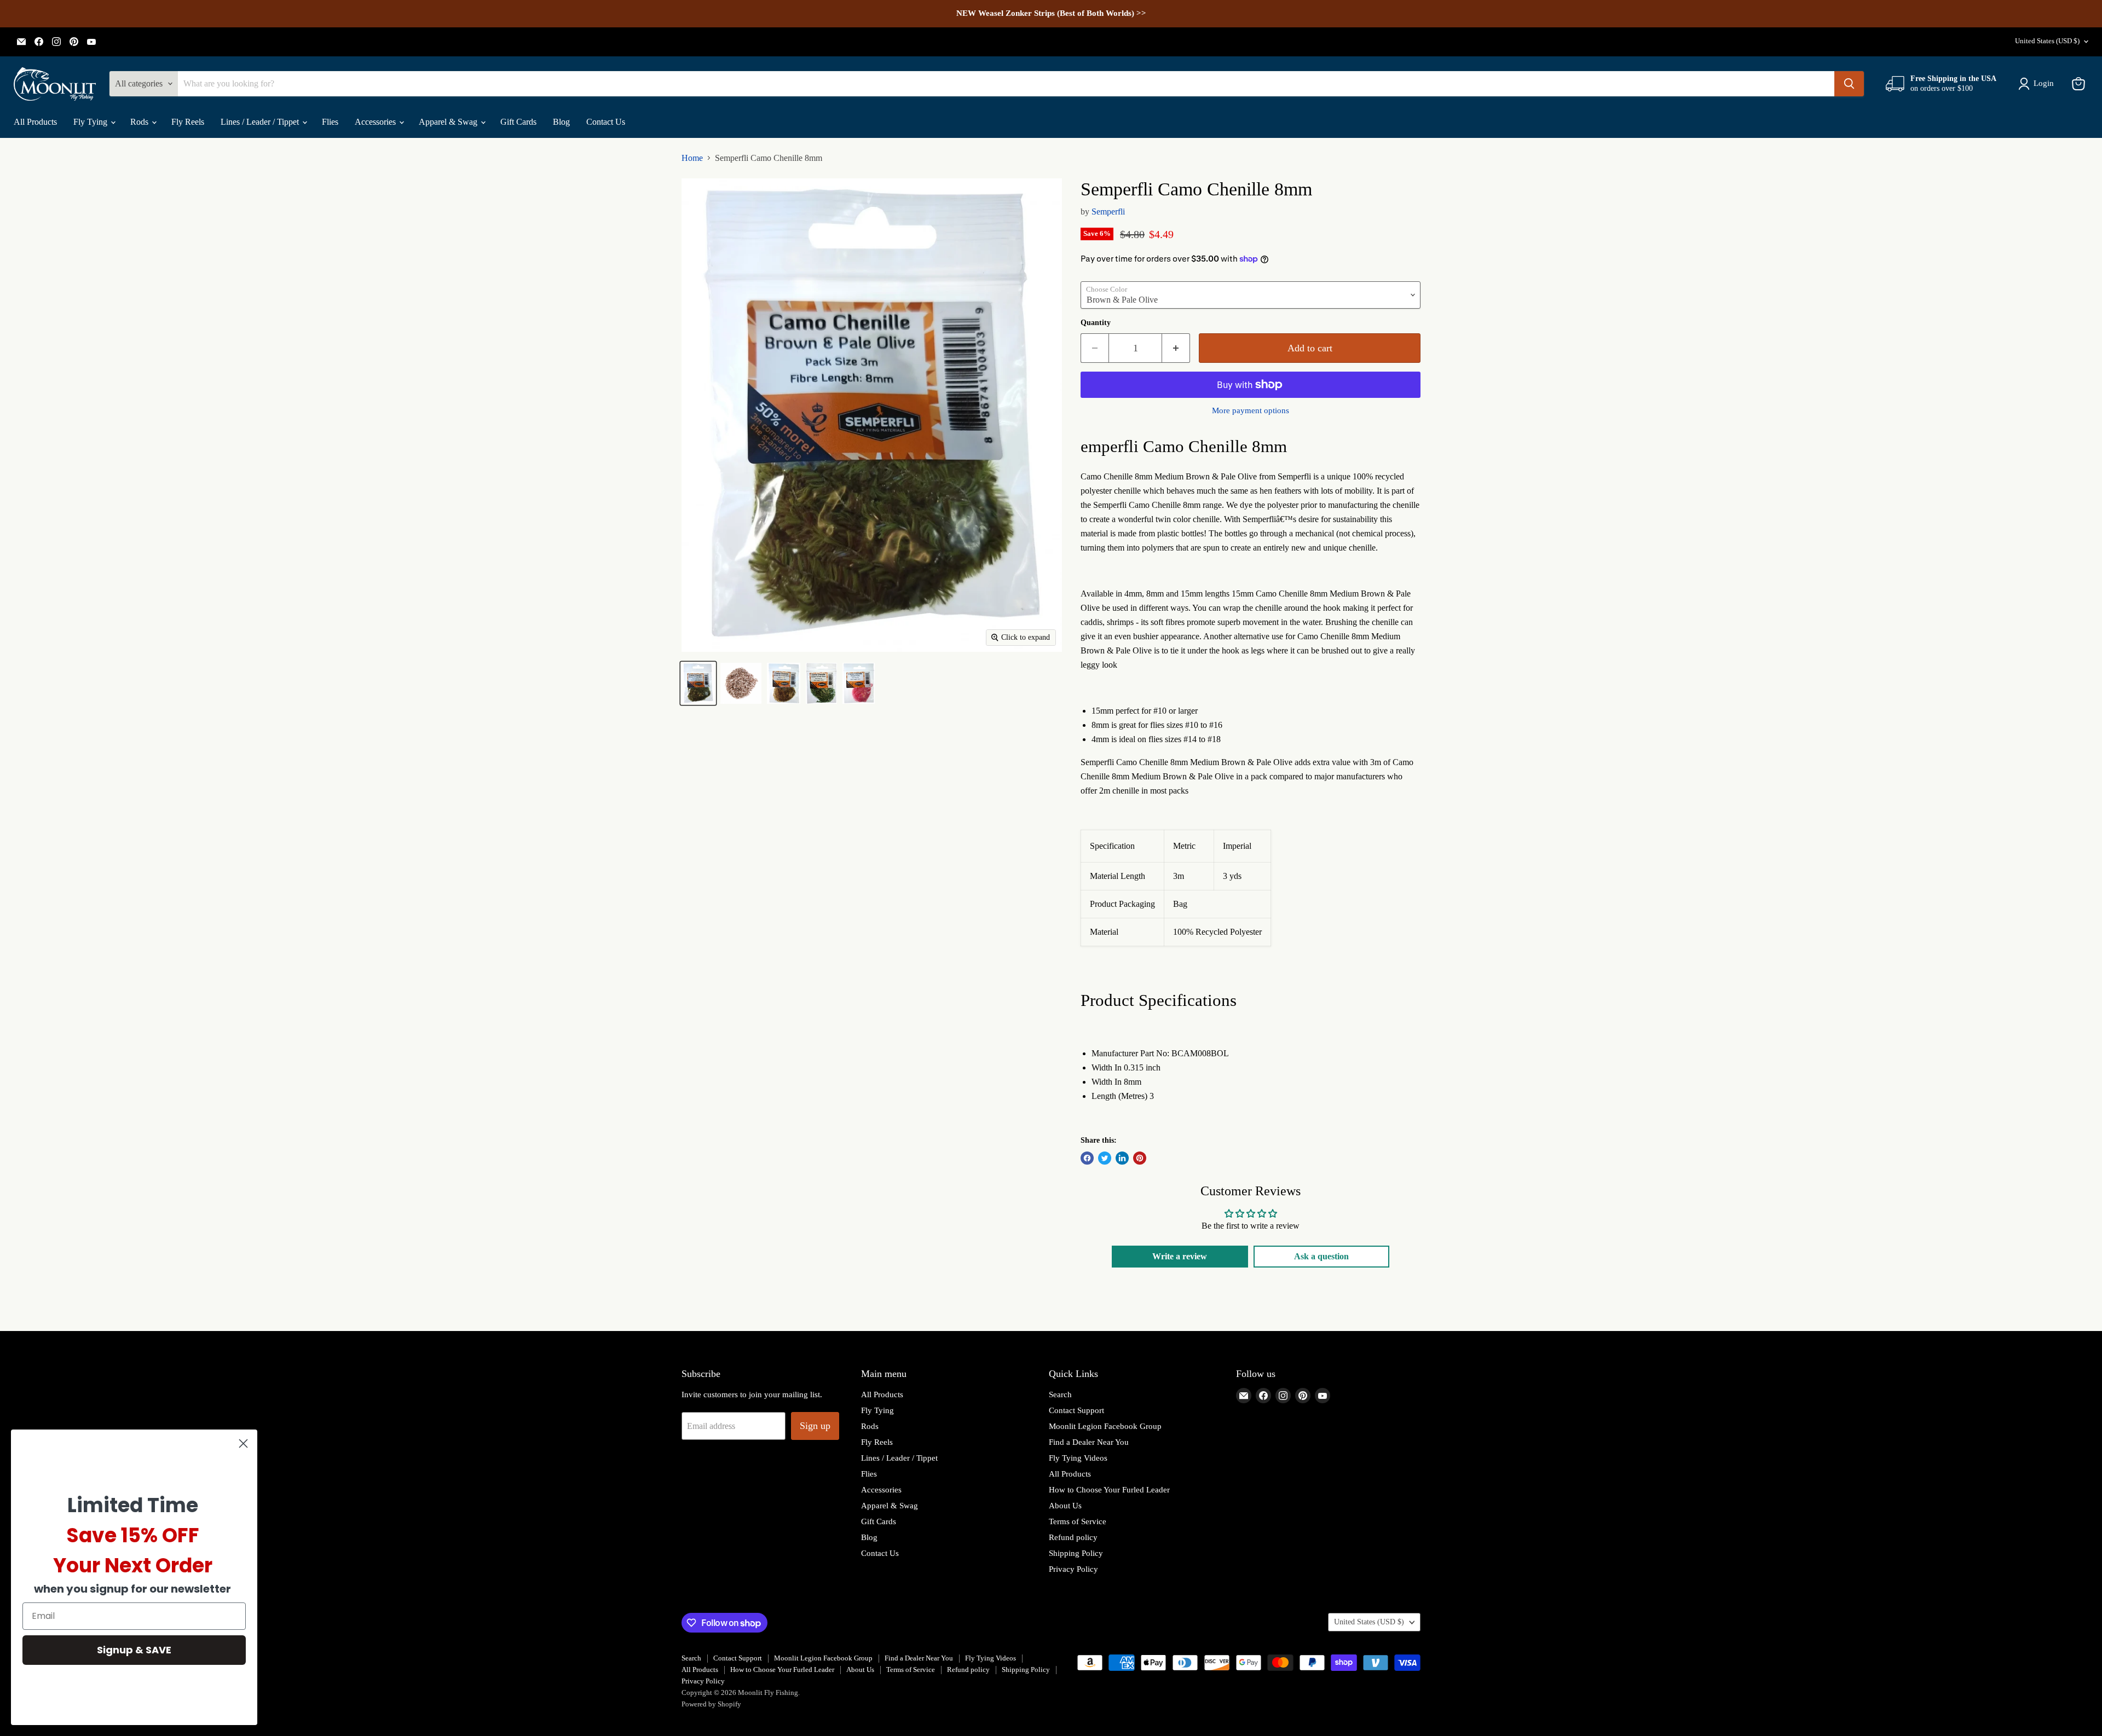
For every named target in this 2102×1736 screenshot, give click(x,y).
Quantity (1096, 323)
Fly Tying (91, 122)
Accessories (376, 122)
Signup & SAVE (134, 1650)
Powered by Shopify (711, 1704)
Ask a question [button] (1321, 1256)
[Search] (1849, 84)
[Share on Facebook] (1087, 1158)
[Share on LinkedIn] (1122, 1158)
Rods (140, 122)
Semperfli (1108, 212)
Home (692, 158)
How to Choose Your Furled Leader (1109, 1490)
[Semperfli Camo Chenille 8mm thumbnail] (698, 683)
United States (2047, 41)
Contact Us (606, 122)
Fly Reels (188, 122)
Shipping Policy (1076, 1553)
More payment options (1251, 410)
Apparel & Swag (449, 122)
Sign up (815, 1426)
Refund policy (1073, 1537)
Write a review (1180, 1256)
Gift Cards (518, 122)
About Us (1065, 1506)
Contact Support (1076, 1410)
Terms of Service (1078, 1521)
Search (1060, 1394)
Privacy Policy (1073, 1569)
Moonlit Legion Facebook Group (1105, 1426)
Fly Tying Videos (1078, 1458)
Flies (330, 122)
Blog (561, 122)
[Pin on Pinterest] (1140, 1158)
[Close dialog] (243, 1443)
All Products (35, 122)
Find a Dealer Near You (1089, 1442)
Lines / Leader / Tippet (261, 122)
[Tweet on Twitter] (1105, 1158)
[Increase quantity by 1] (1176, 348)
